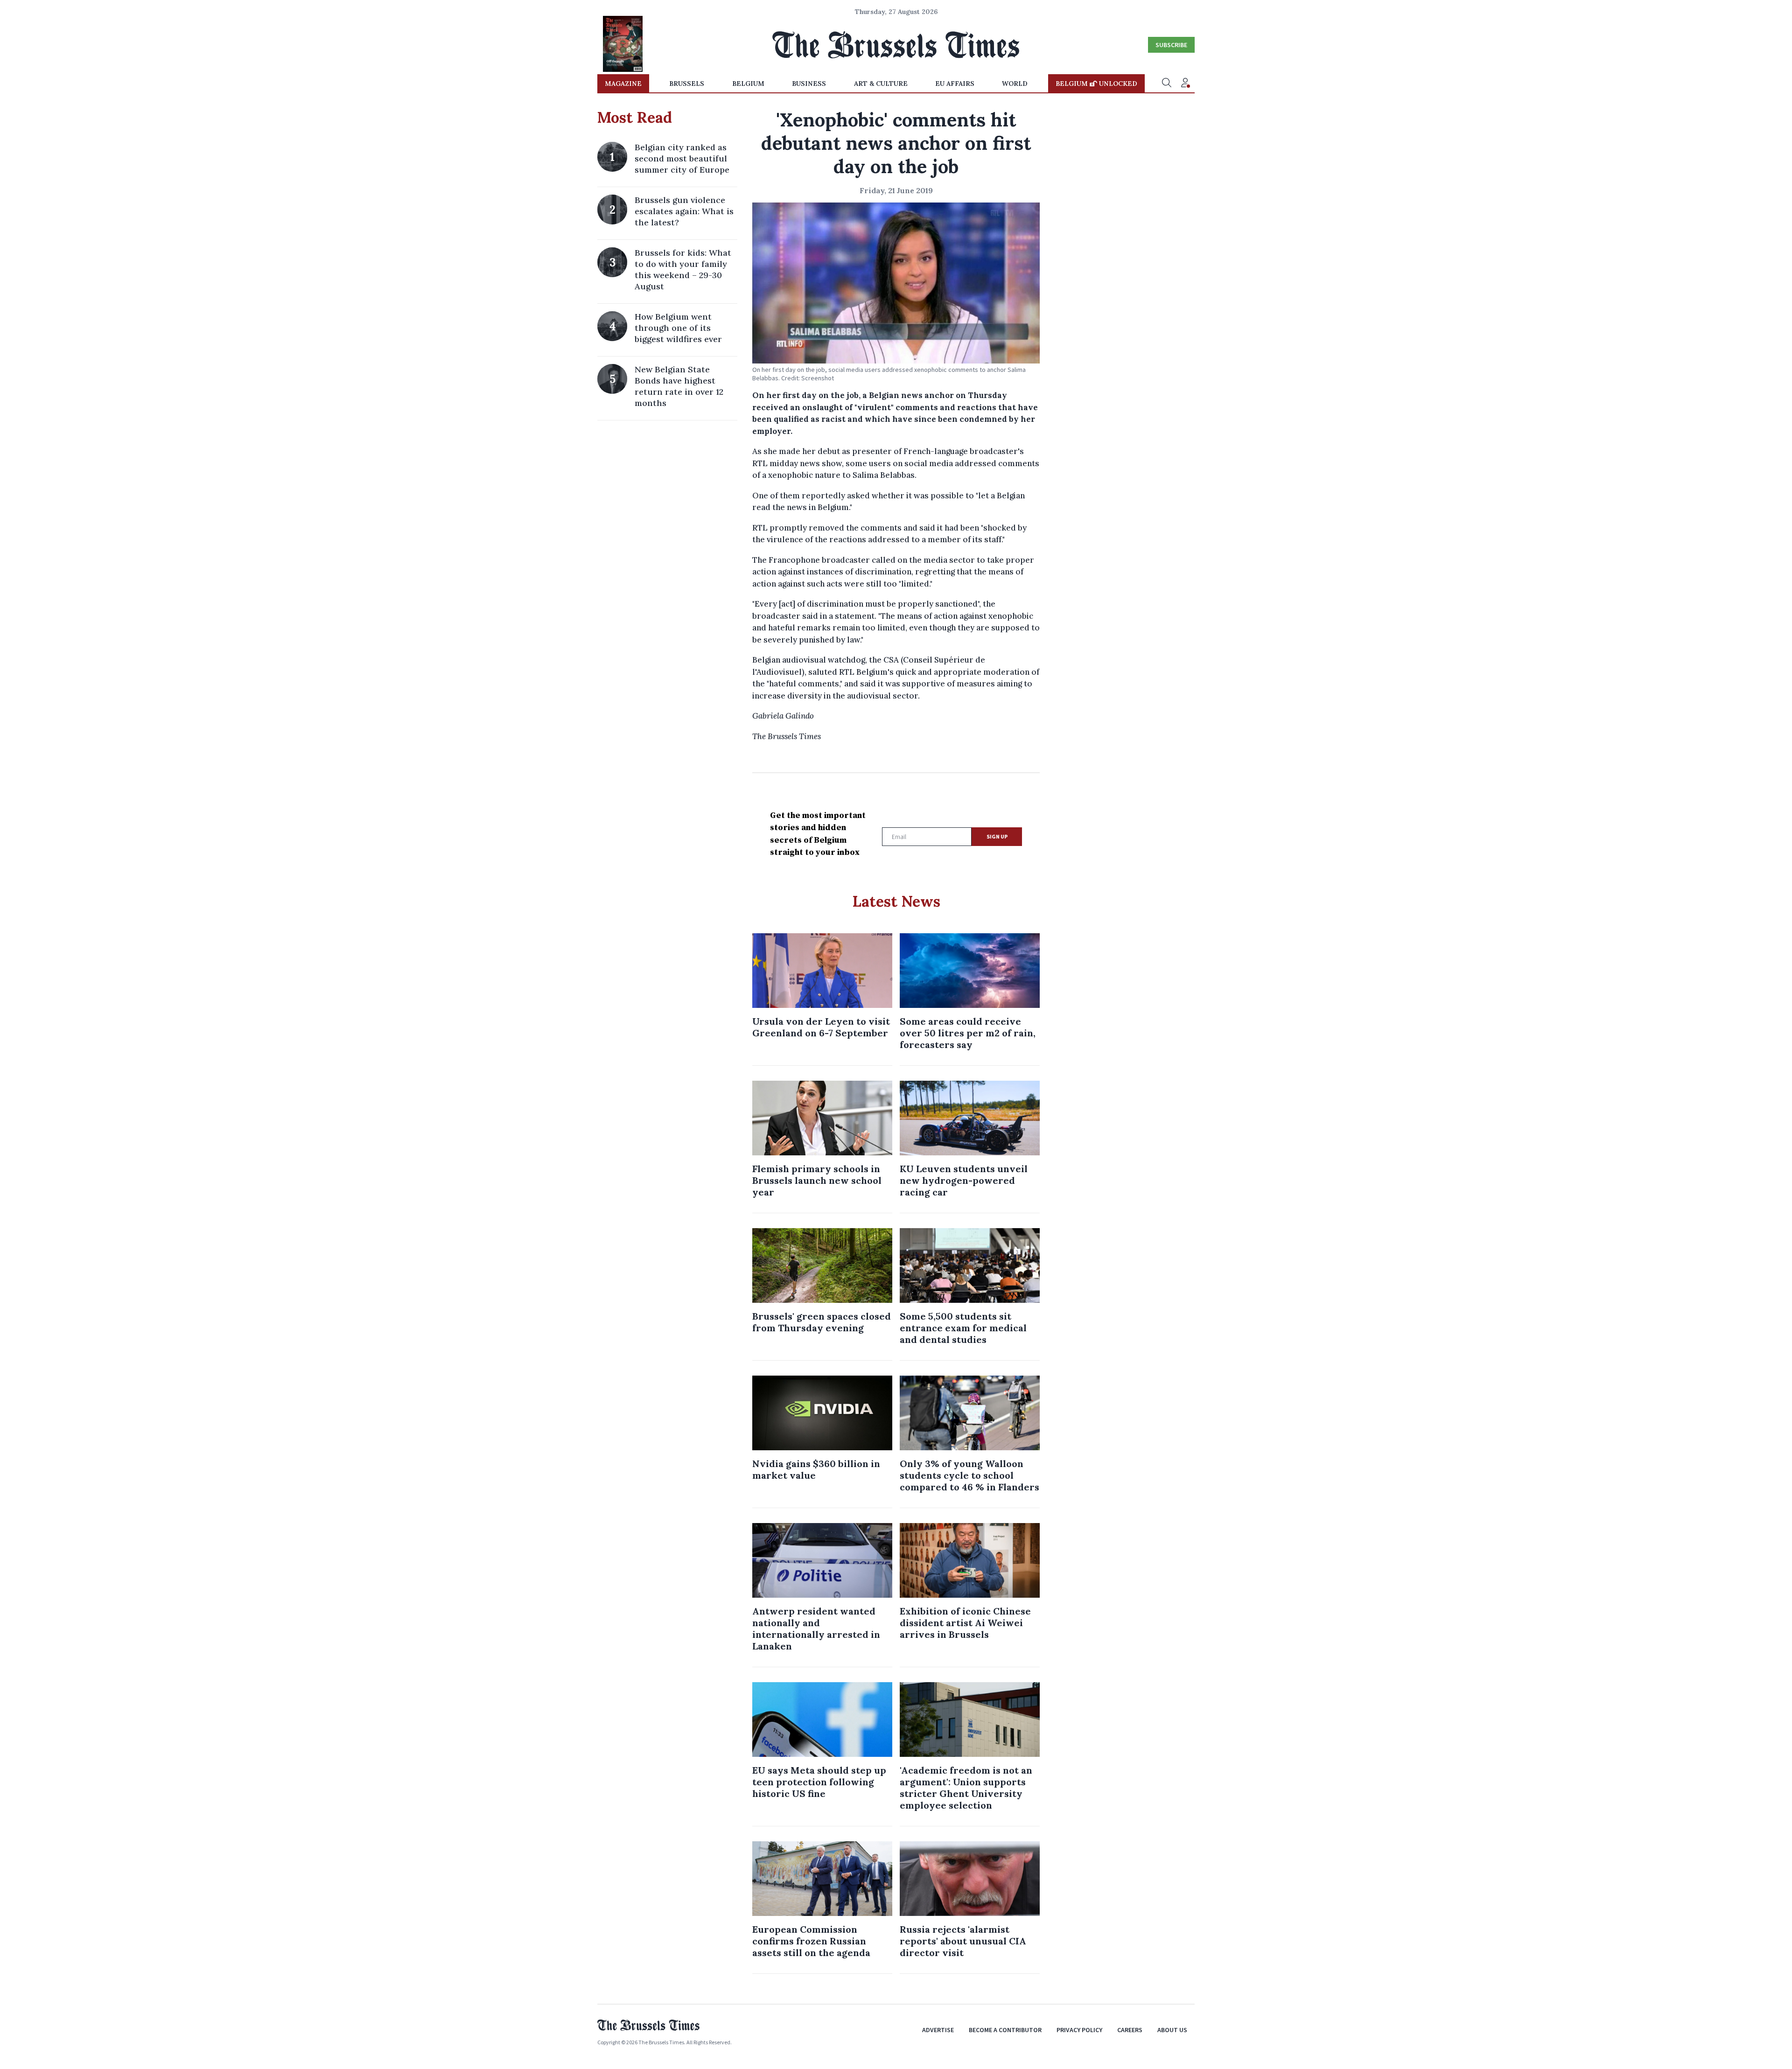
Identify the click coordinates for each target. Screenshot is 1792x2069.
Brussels (687, 84)
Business (809, 84)
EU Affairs (955, 84)
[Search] (1167, 84)
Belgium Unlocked (1096, 84)
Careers (1130, 2030)
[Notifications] (1185, 84)
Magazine (623, 84)
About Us (1172, 2030)
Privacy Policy (1079, 2030)
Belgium (748, 84)
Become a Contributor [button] (1005, 2030)
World (1015, 84)
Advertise (938, 2030)
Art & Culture (881, 84)
